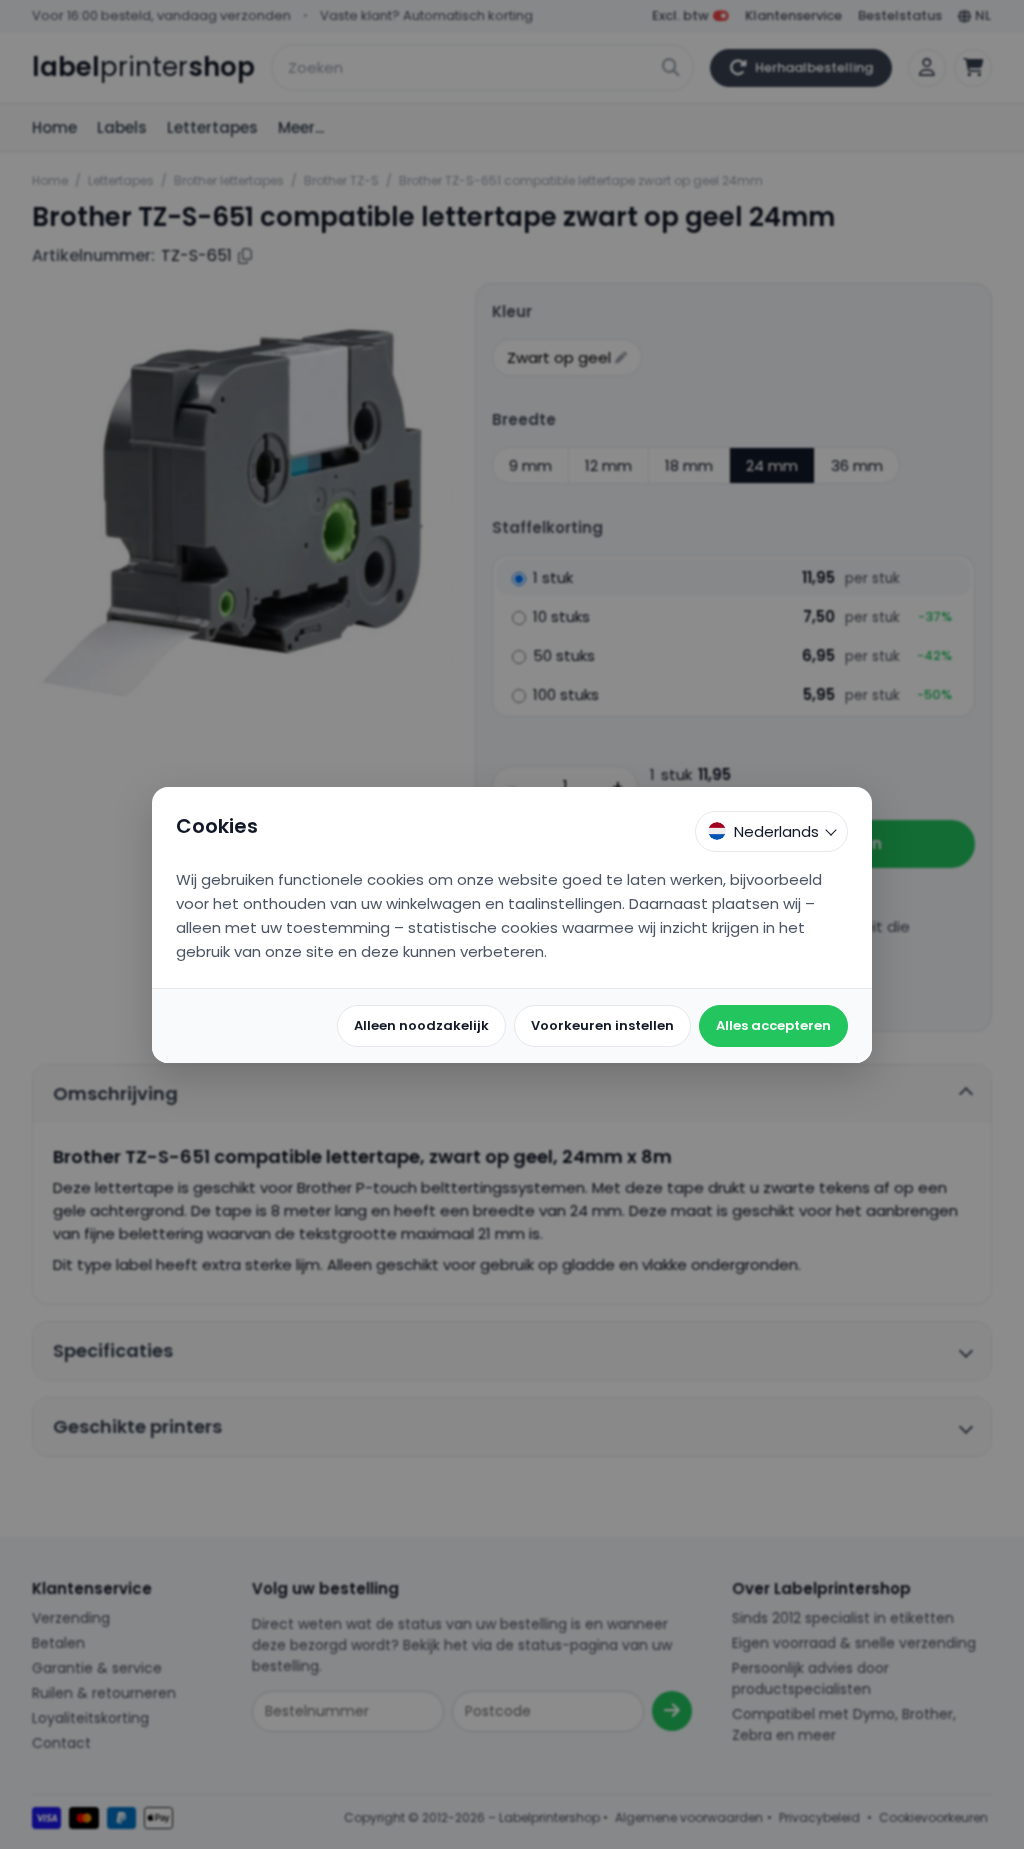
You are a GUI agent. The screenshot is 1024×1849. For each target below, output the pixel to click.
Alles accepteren (773, 1025)
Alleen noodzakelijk (421, 1025)
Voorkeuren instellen (602, 1025)
